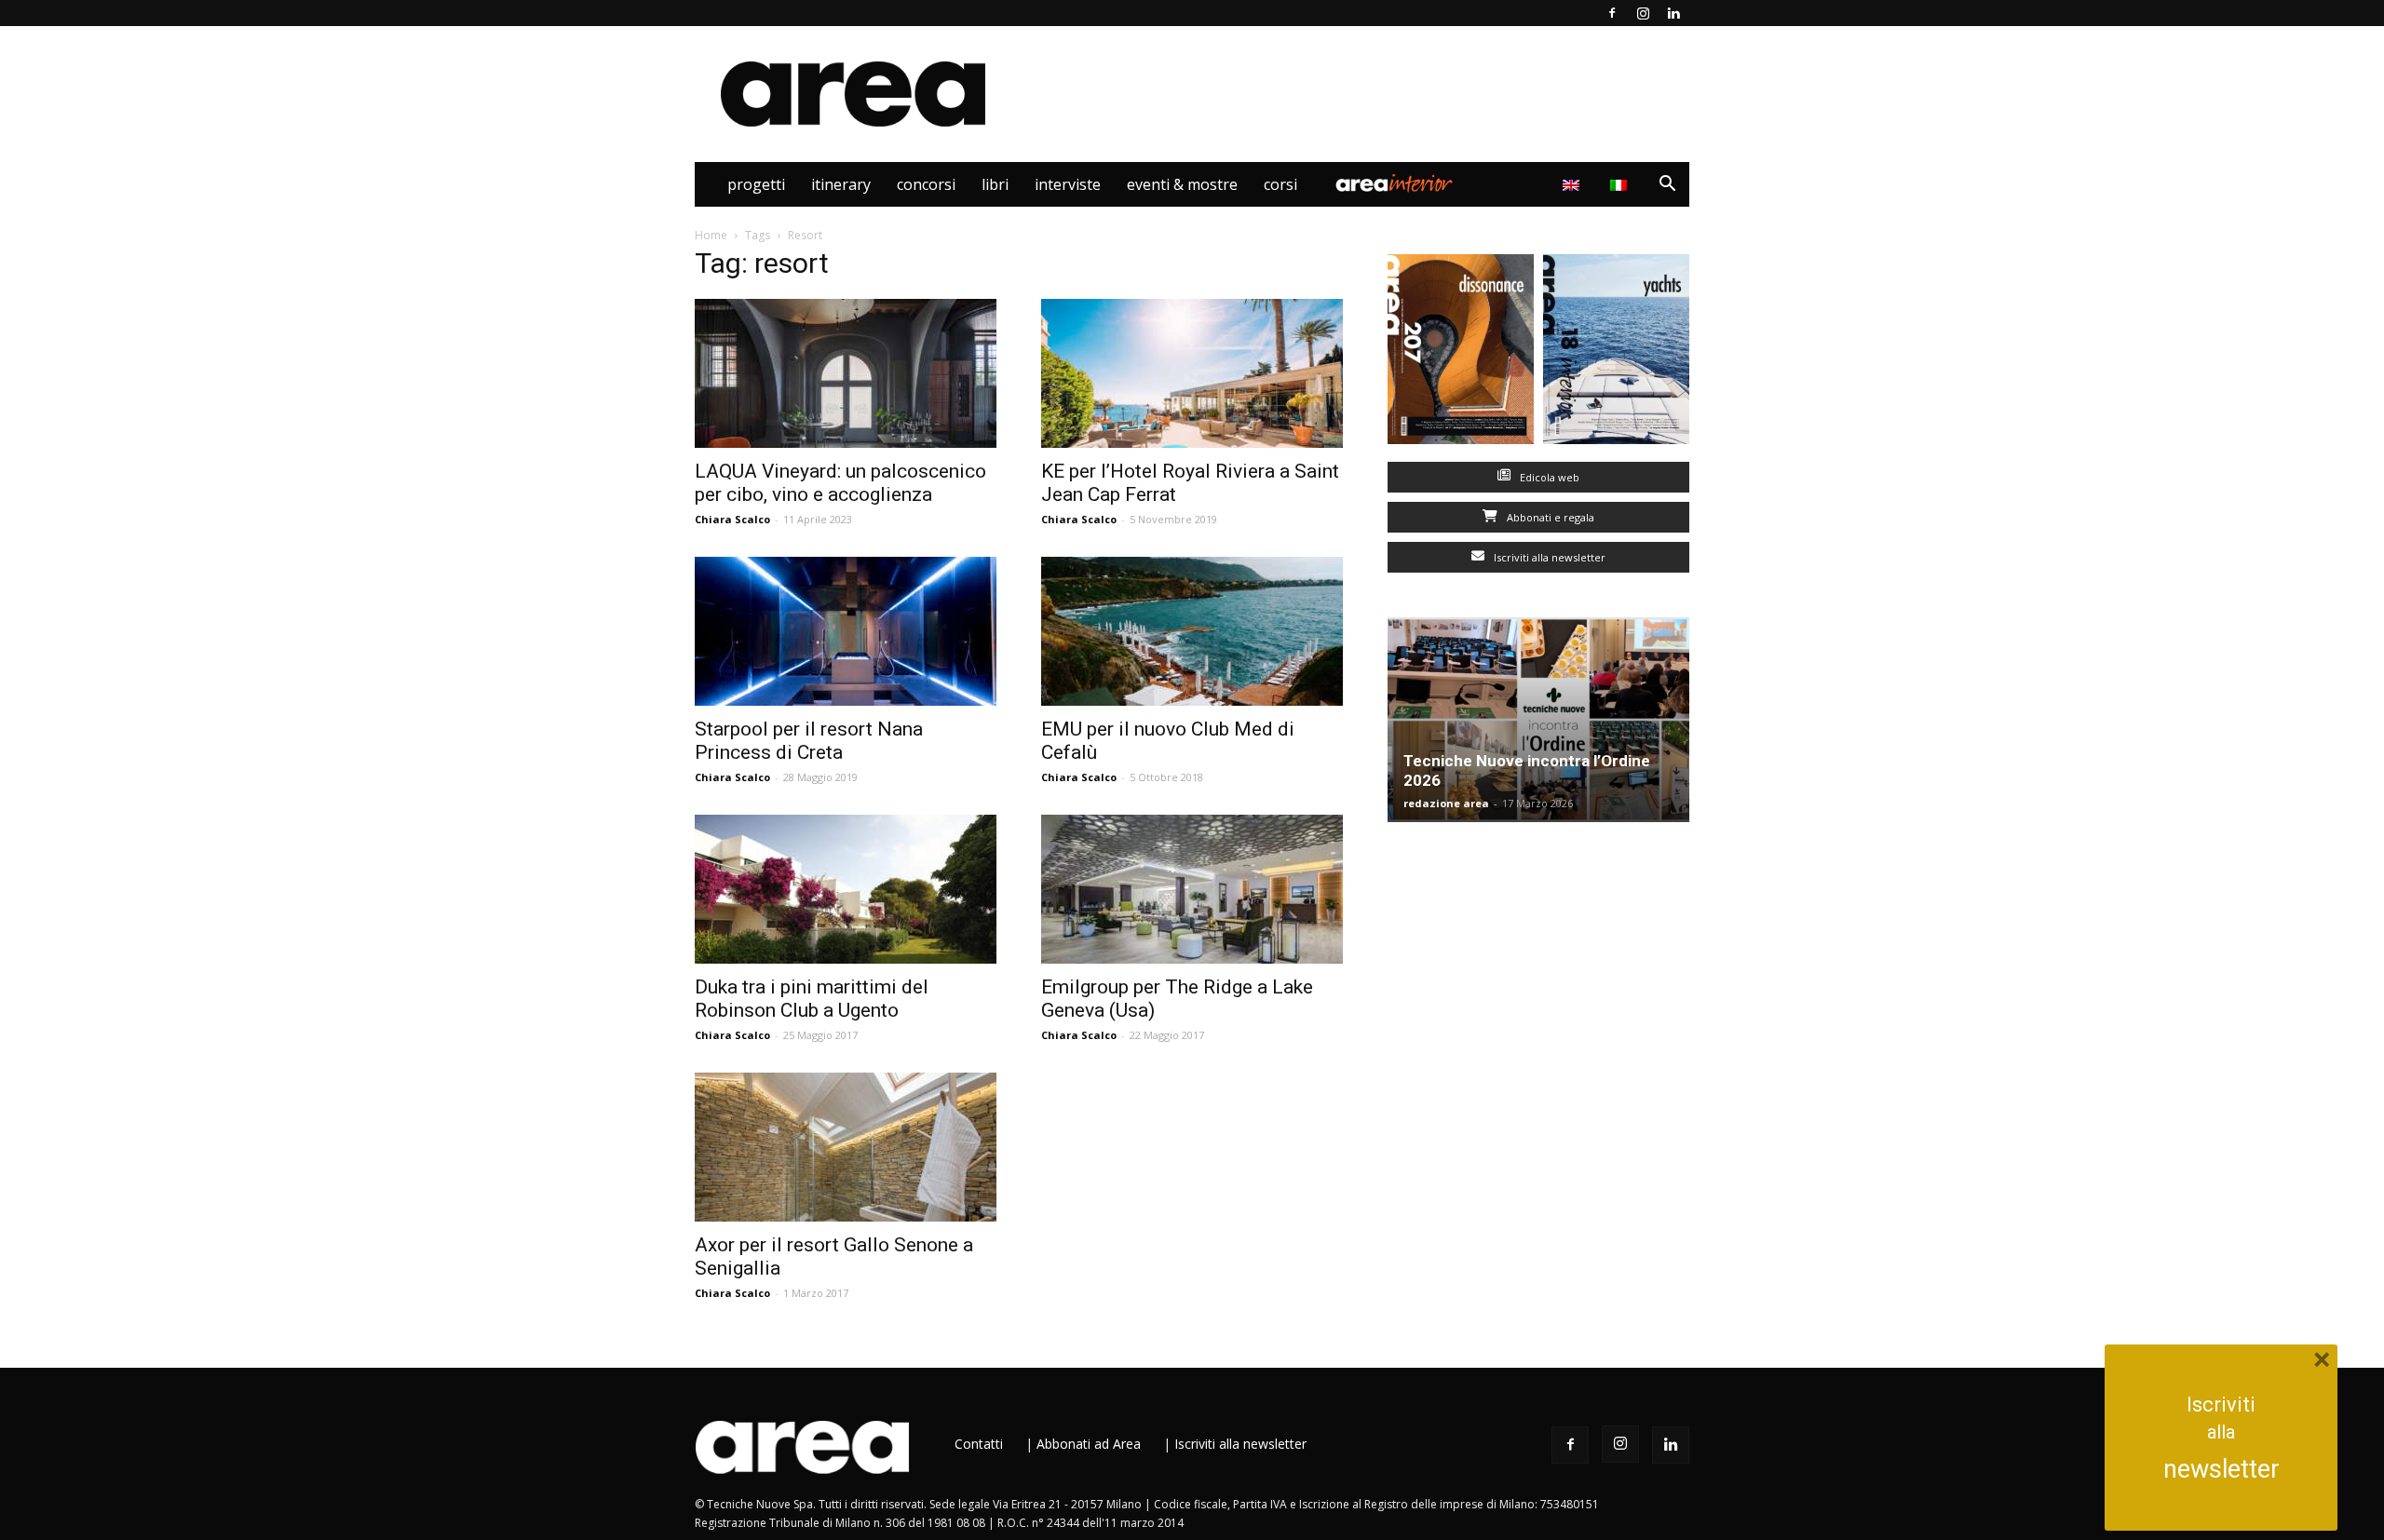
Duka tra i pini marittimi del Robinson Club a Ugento (812, 999)
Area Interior (1394, 184)
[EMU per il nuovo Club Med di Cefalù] (1192, 631)
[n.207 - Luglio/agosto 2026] (1461, 353)
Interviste (1068, 184)
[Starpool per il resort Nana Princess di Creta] (846, 631)
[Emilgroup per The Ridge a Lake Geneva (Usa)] (1192, 889)
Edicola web (1548, 477)
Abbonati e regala (1549, 517)
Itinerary (841, 184)
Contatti (979, 1444)
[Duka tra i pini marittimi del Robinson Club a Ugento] (846, 889)
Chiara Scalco (732, 519)
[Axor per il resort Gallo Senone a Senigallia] (846, 1147)
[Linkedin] (1673, 13)
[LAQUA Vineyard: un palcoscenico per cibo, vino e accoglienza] (846, 373)
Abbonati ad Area (1089, 1444)
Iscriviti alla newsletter (1548, 557)
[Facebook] (1612, 13)
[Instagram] (1643, 13)
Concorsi (926, 184)
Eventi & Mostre (1182, 184)
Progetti (756, 184)
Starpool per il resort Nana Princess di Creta (809, 741)
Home (711, 235)
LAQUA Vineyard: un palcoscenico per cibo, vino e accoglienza (840, 483)
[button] (1667, 186)
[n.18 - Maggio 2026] (1616, 353)
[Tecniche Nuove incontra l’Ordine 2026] (1538, 720)
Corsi (1280, 184)
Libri (995, 184)
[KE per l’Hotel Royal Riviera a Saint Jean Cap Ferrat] (1192, 373)
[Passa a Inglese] (1573, 184)
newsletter (2221, 1469)
